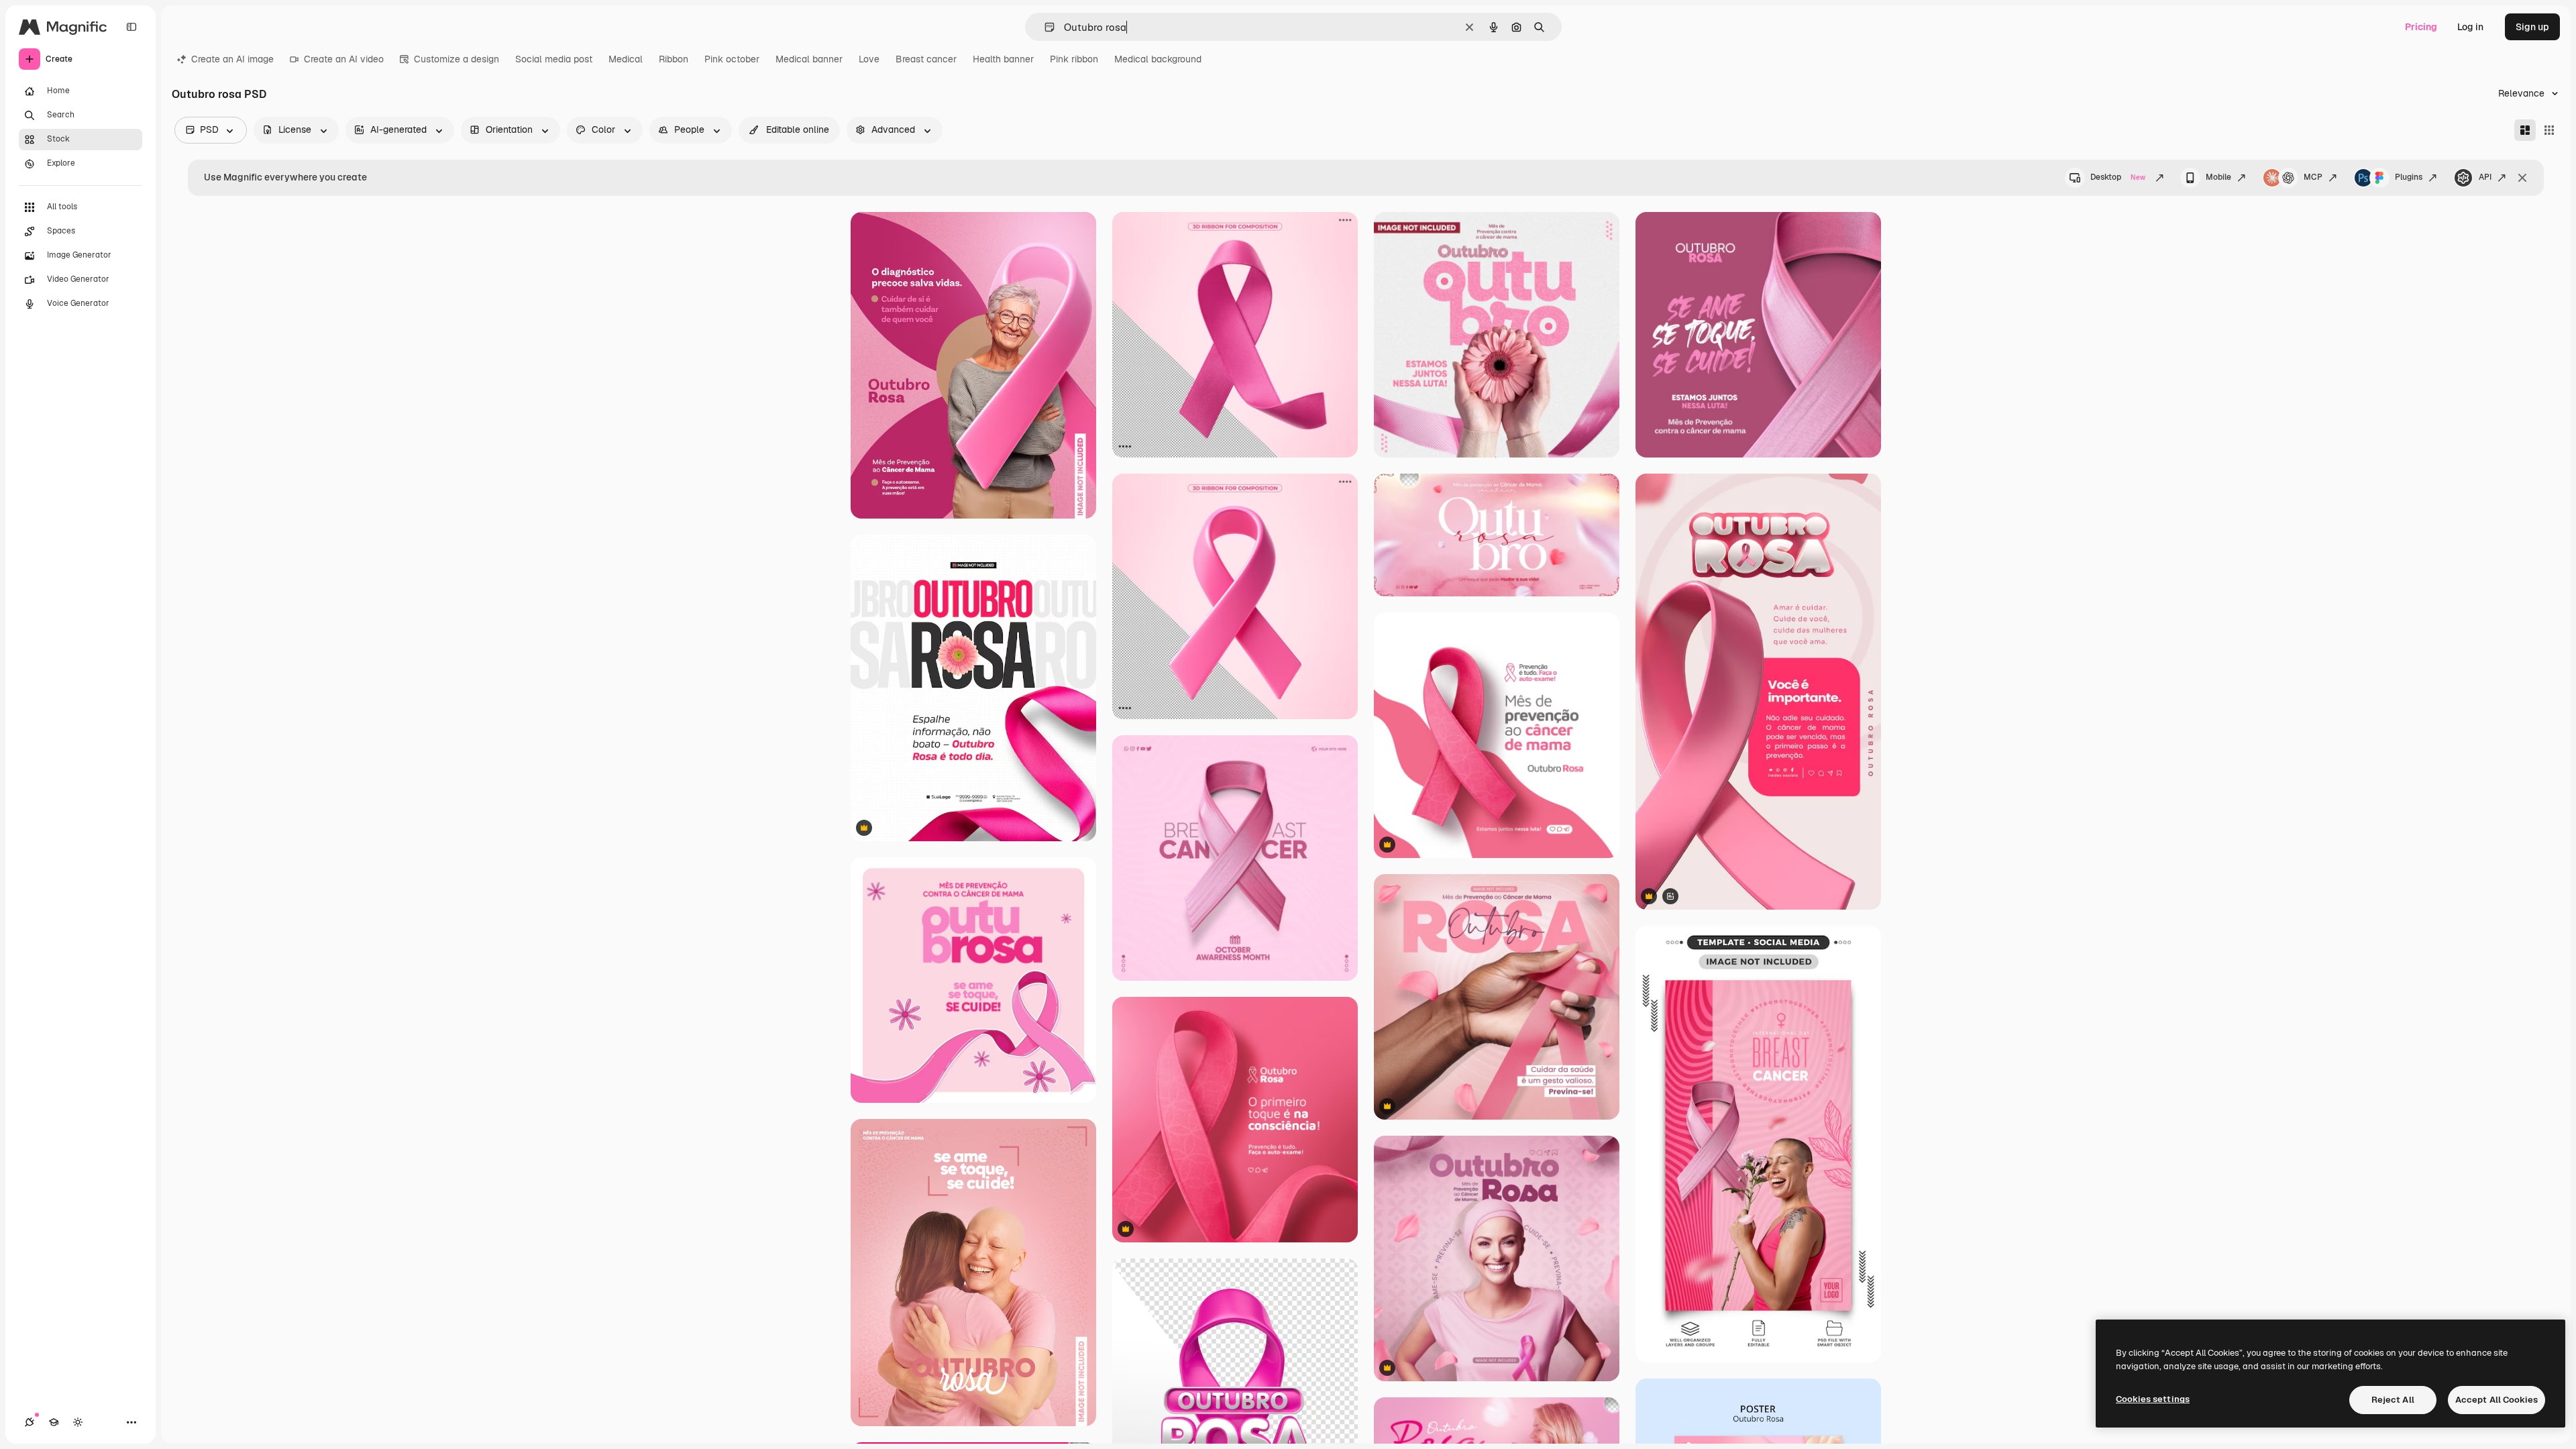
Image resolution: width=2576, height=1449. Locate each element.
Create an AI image (232, 59)
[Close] (2522, 178)
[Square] (2549, 130)
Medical (626, 59)
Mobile (2218, 177)
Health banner (1003, 59)
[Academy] (54, 1422)
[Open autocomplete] (1044, 27)
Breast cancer (926, 59)
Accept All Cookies (2497, 1400)
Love (869, 59)
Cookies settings (2153, 1399)
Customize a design (457, 59)
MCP (2313, 177)
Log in (2470, 27)
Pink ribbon (1074, 59)
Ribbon (674, 59)
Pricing (2421, 27)
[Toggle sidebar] (131, 27)
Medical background (1158, 59)
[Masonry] (2525, 130)
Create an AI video (344, 59)
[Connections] (30, 1422)
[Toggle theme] (78, 1422)
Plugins (2409, 177)
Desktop (2118, 177)
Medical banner (809, 59)
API (2485, 177)
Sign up (2532, 27)
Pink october (732, 59)
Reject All (2393, 1400)
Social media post (554, 59)
